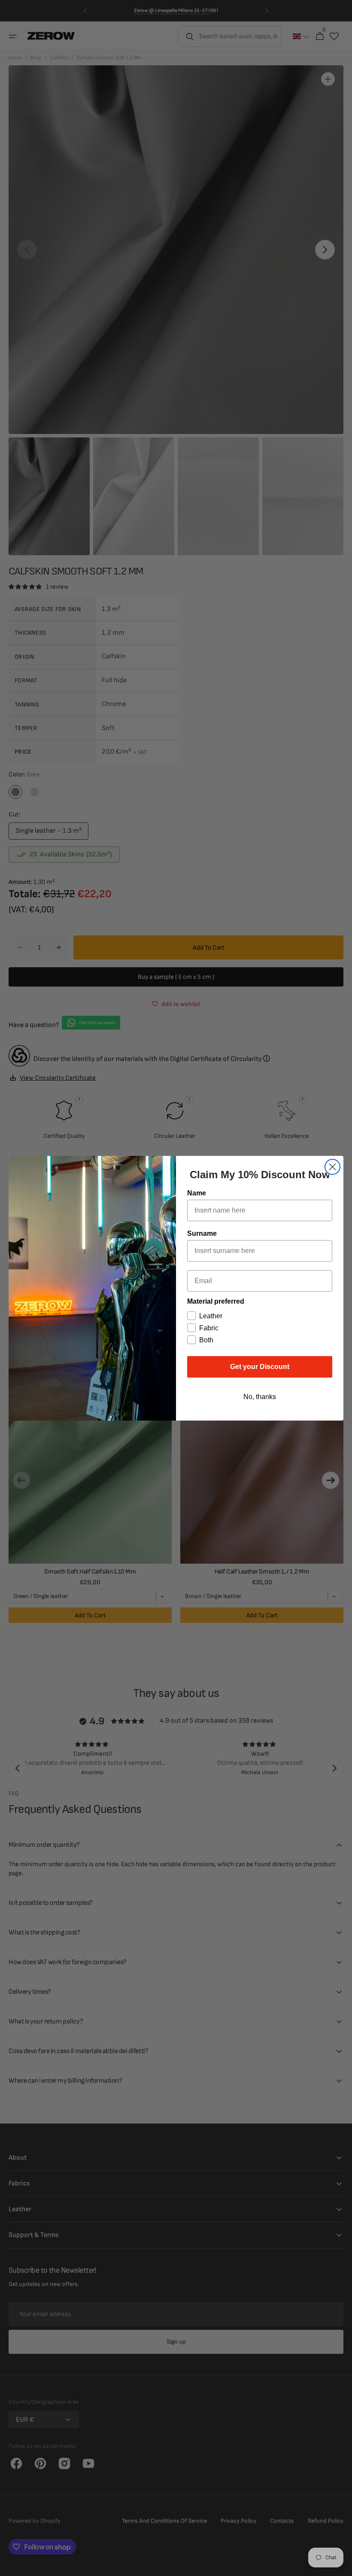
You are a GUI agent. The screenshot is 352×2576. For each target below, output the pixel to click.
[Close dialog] (332, 1167)
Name (197, 1193)
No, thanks (260, 1397)
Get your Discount (260, 1367)
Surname (202, 1233)
